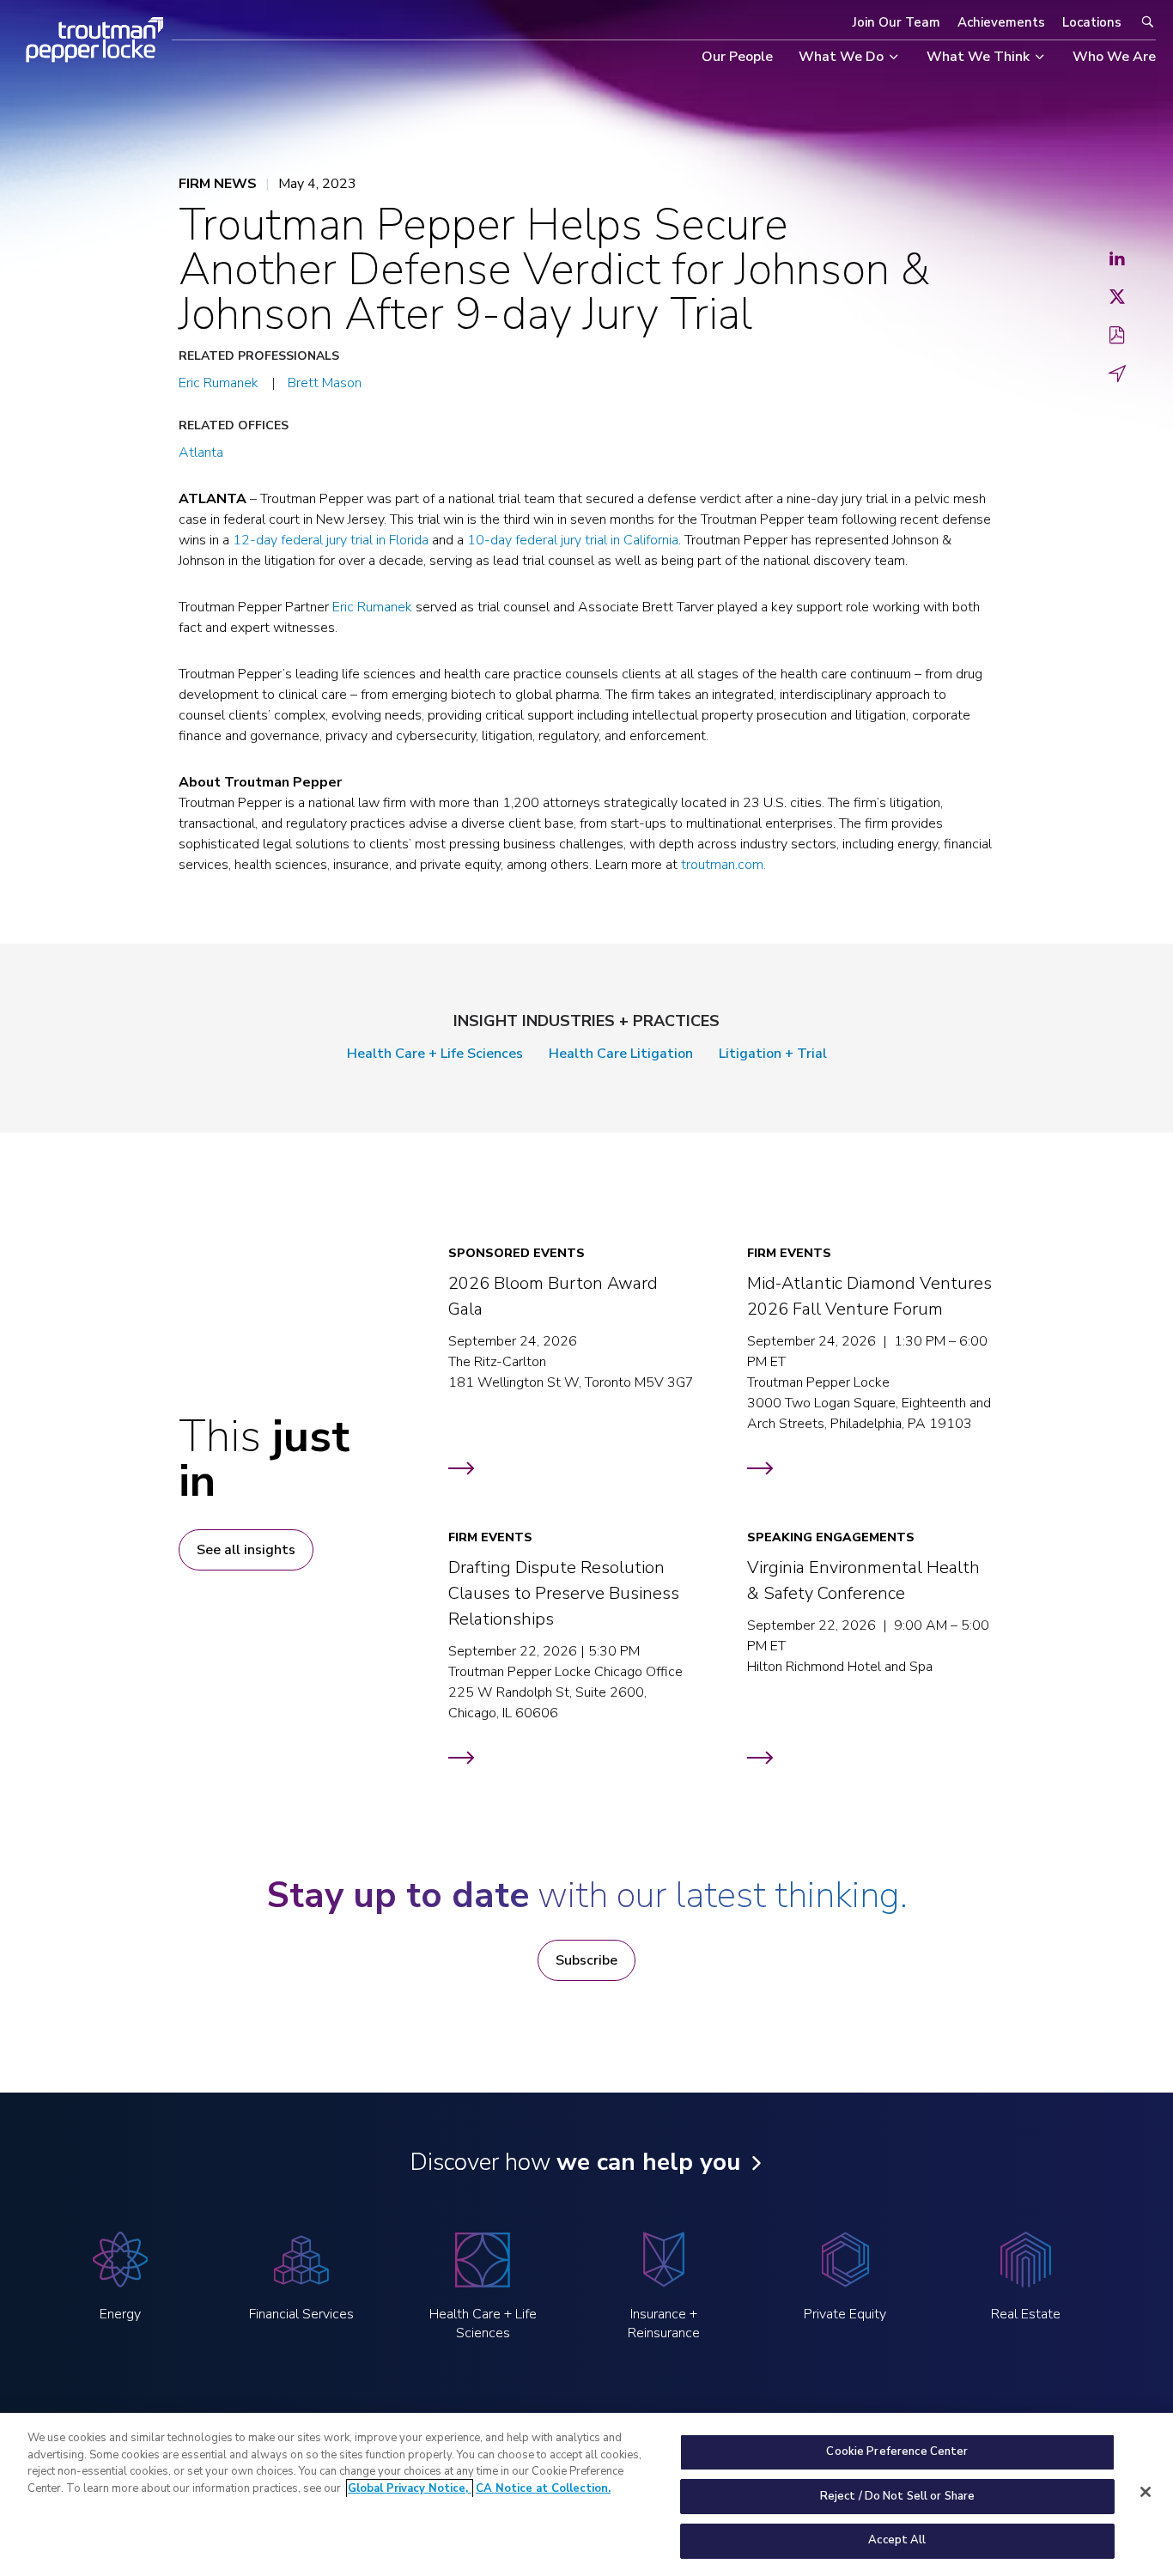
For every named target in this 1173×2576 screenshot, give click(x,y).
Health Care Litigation (621, 1054)
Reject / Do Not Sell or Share (898, 2496)
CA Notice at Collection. (543, 2488)
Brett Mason (325, 383)
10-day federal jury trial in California (573, 540)
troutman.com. (723, 865)
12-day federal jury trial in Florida (331, 540)
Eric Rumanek (219, 383)
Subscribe (586, 1960)
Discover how (575, 2162)
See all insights (246, 1550)
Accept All (897, 2540)
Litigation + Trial (773, 1054)
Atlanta (201, 453)
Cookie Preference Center (897, 2451)
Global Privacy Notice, (410, 2488)
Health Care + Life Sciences (435, 1054)
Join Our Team (896, 22)
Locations (1092, 22)
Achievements (1001, 22)
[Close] (1146, 2492)
